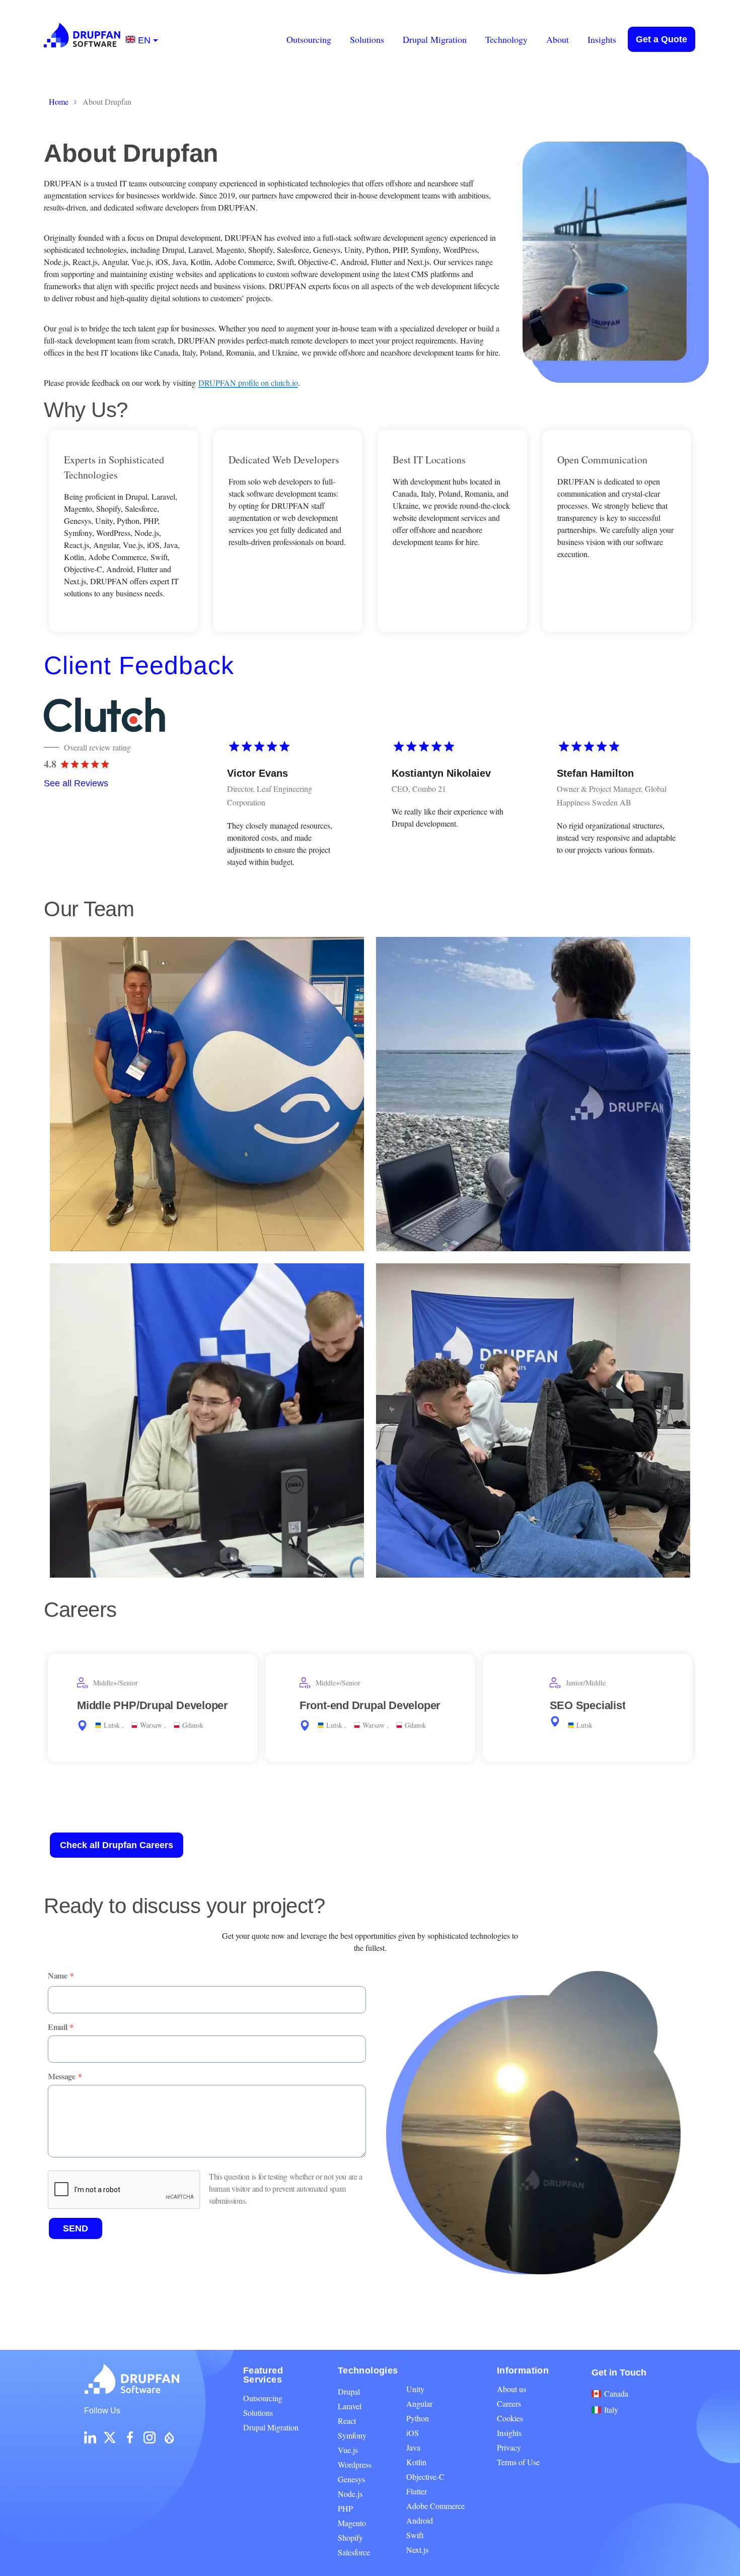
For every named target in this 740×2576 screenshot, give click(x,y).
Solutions (367, 39)
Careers (509, 2403)
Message (62, 2076)
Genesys (351, 2479)
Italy (611, 2410)
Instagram (150, 2437)
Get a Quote (661, 39)
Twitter (110, 2437)
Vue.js (348, 2450)
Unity (415, 2389)
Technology (506, 39)
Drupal (349, 2391)
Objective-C (425, 2477)
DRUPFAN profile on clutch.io (248, 383)
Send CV (218, 1754)
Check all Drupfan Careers (117, 1845)
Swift (415, 2535)
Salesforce (354, 2552)
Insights (602, 39)
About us (511, 2389)
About (558, 39)
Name (58, 1976)
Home (59, 101)
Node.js (350, 2494)
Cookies (510, 2418)
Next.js (417, 2550)
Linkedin (90, 2437)
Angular (419, 2403)
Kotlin (416, 2462)
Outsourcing (309, 39)
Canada (616, 2393)
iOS (413, 2433)
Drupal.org (169, 2437)
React (347, 2421)
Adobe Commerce (435, 2506)
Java (413, 2447)
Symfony (352, 2435)
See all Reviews (76, 783)
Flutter (417, 2491)
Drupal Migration (435, 39)
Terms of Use (518, 2462)
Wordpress (355, 2464)
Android (420, 2520)
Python (418, 2418)
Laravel (350, 2406)
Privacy (509, 2447)
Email (57, 2027)
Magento (352, 2523)
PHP (345, 2508)
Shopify (350, 2537)
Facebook (130, 2437)
